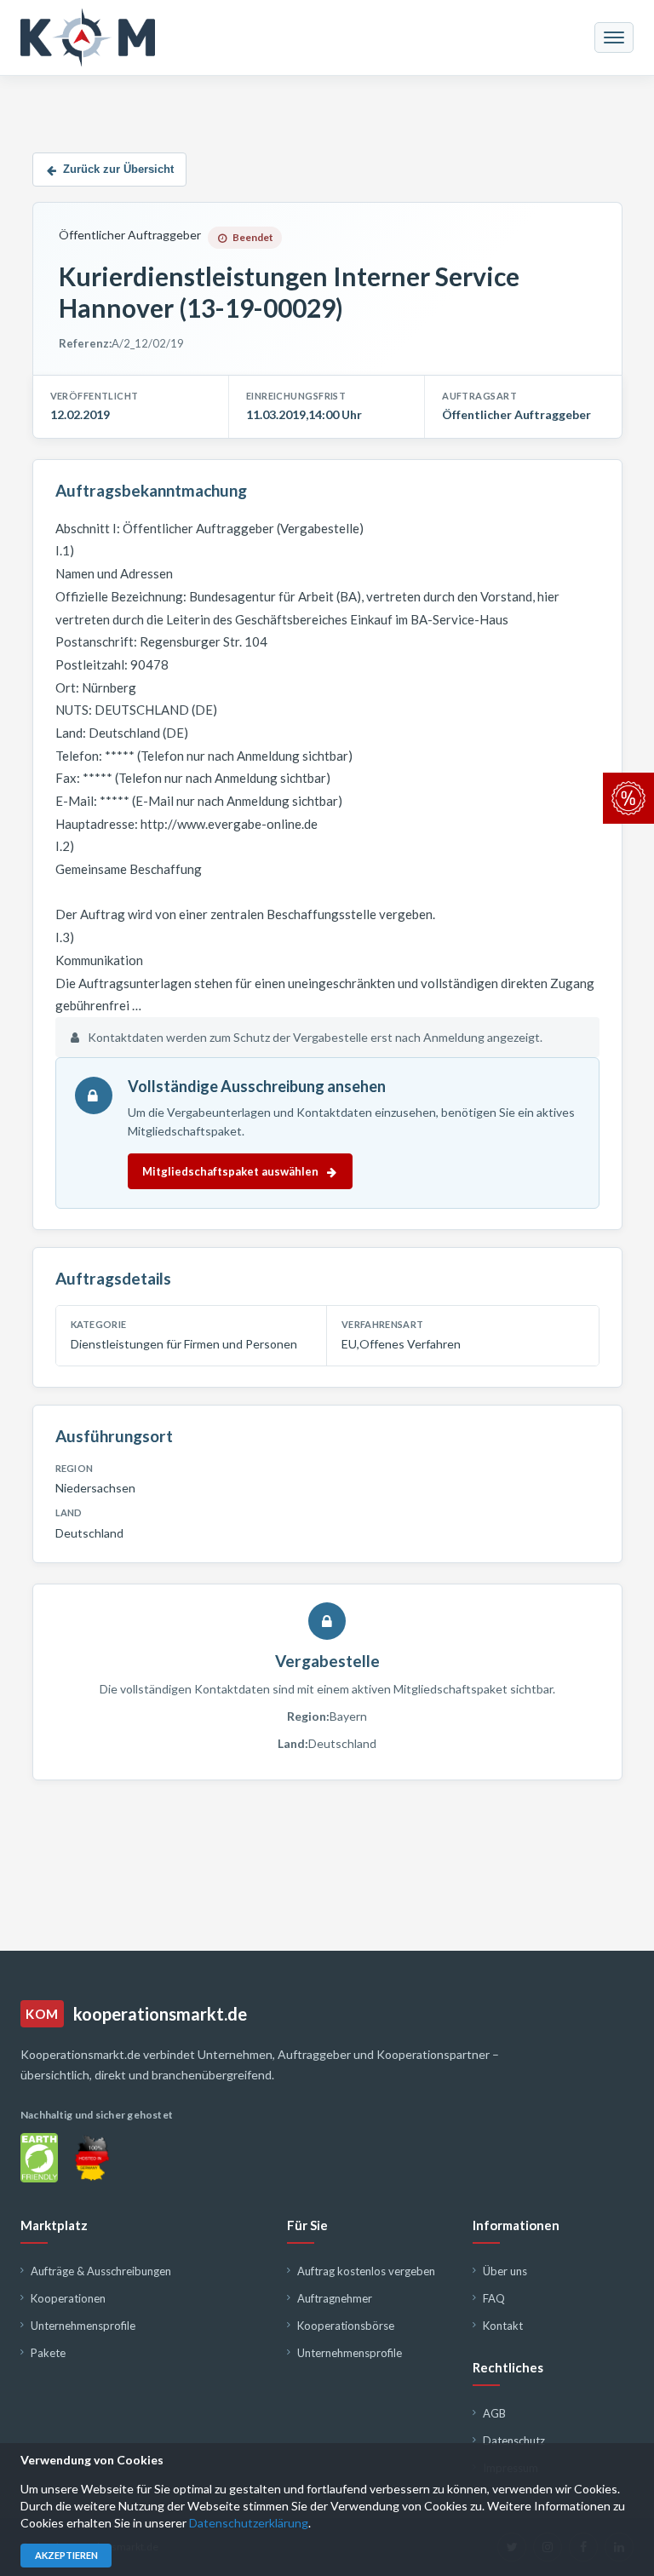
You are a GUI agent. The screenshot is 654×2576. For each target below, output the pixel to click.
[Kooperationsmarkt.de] (88, 37)
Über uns (505, 2271)
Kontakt (503, 2326)
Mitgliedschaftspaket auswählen (230, 1171)
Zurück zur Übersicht (118, 169)
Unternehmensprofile (83, 2326)
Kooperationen (68, 2298)
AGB (494, 2413)
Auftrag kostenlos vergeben (366, 2271)
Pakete (48, 2353)
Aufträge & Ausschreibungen (101, 2271)
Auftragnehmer (335, 2298)
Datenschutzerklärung (249, 2523)
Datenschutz (514, 2441)
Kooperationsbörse (346, 2326)
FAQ (494, 2298)
